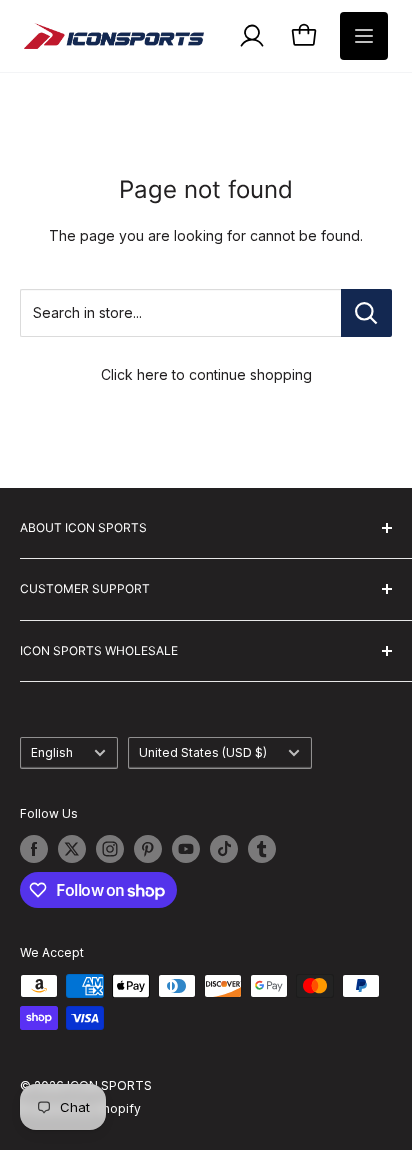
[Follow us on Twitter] (72, 849)
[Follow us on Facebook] (34, 849)
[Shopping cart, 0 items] (304, 36)
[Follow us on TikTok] (224, 849)
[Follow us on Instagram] (110, 849)
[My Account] (252, 36)
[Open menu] (364, 36)
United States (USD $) (203, 752)
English (52, 752)
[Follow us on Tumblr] (262, 849)
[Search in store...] (366, 313)
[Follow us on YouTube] (186, 849)
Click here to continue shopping (206, 374)
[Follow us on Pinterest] (148, 849)
